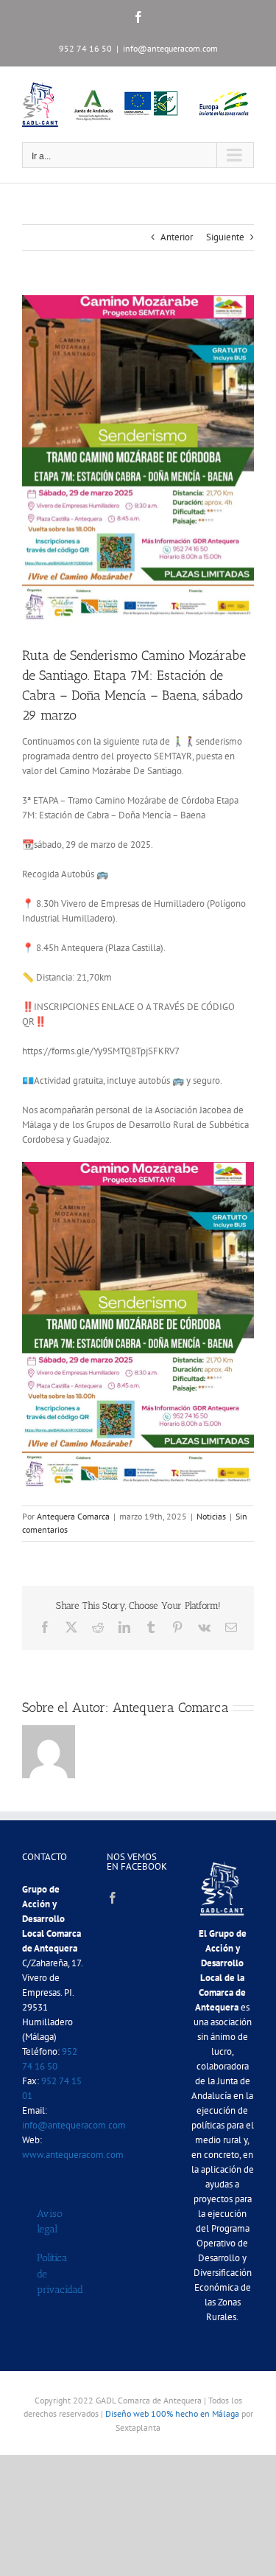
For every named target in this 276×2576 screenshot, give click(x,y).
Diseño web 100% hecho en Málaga (172, 2413)
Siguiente (225, 237)
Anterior (177, 237)
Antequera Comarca (73, 1516)
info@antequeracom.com (170, 48)
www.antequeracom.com (73, 2155)
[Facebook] (113, 1898)
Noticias (211, 1516)
